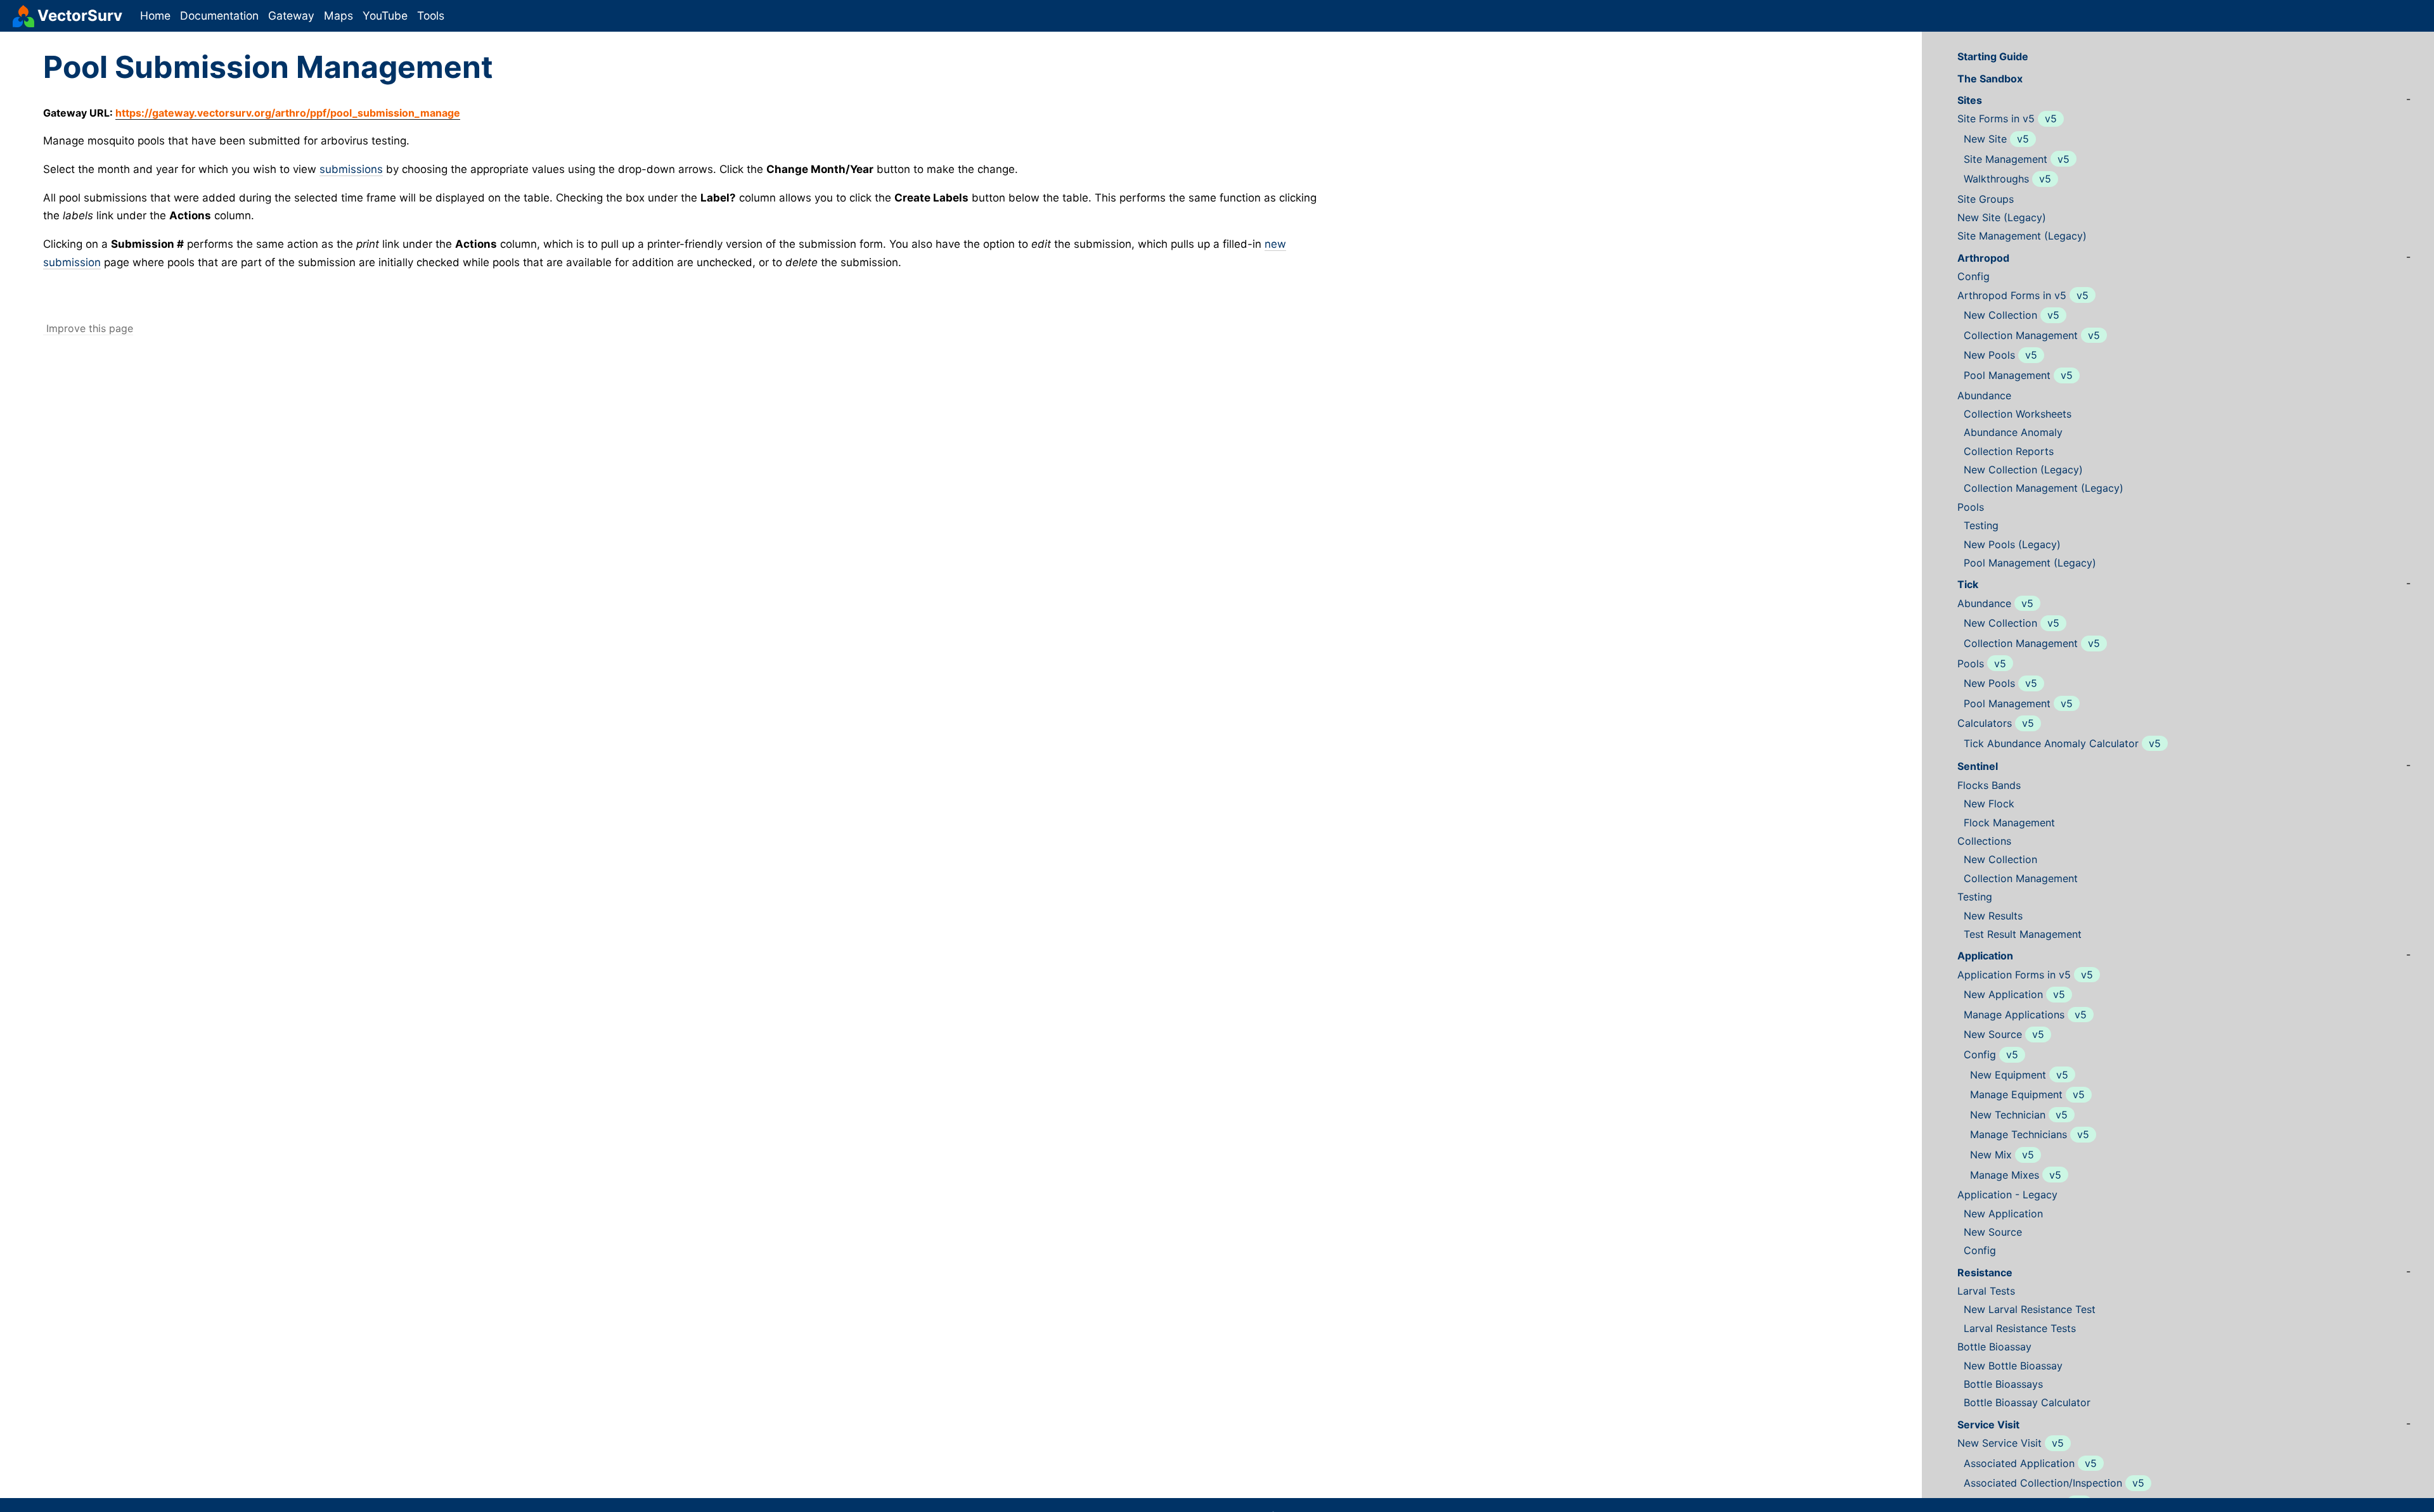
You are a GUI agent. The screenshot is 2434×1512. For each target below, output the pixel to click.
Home (155, 16)
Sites (1970, 100)
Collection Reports (2009, 452)
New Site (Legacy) (2002, 218)
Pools (1971, 507)
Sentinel (1978, 766)
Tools (431, 16)
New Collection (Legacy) (2023, 470)
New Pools (1989, 355)
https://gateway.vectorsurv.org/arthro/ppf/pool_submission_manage (288, 113)
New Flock (1989, 804)
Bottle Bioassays (2003, 1384)
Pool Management (2007, 375)
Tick (1968, 585)
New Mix (1991, 1155)
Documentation (219, 16)
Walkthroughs (1996, 179)
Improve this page (88, 328)
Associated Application (2019, 1464)
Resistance (1985, 1273)
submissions (351, 169)
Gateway (291, 16)
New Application (2003, 995)
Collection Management (2021, 336)
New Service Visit (1999, 1443)
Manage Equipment (2016, 1095)
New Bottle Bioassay (2013, 1366)
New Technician (2008, 1115)
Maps (338, 16)
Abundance (1984, 396)
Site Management (2006, 159)
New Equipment (2008, 1075)
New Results (1993, 916)
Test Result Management (2023, 934)
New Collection (2000, 315)
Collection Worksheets (2018, 414)
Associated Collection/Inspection (2043, 1483)
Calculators (1985, 723)
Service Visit (1988, 1425)
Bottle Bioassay (1994, 1347)
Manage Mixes (2005, 1175)
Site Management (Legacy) (2022, 236)
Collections (1984, 841)
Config (1974, 277)
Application (1985, 956)
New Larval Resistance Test (2030, 1310)
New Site (1985, 139)
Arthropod (1983, 258)
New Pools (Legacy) (2012, 545)
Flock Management (2009, 823)
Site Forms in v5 (1996, 119)
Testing (1981, 526)
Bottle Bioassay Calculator (2027, 1403)
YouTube (385, 16)
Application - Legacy (2007, 1195)
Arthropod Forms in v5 (2012, 296)
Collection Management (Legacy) (2044, 488)
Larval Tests (1986, 1291)
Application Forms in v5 (2014, 975)
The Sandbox (1990, 79)
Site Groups (1986, 199)
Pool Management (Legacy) (2030, 563)
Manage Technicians (2019, 1135)
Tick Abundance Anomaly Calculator (2051, 744)
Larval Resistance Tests (2020, 1329)
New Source (1993, 1035)
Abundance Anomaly (2013, 432)
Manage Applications (2014, 1015)
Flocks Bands (1989, 785)
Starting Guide (1993, 57)
